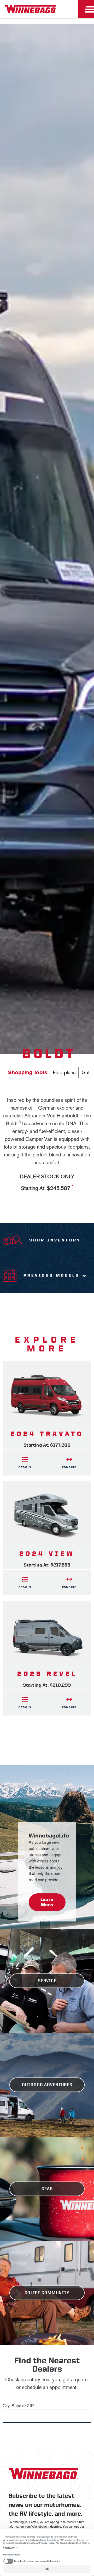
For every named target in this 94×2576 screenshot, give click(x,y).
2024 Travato (47, 1434)
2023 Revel (47, 1674)
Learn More (47, 1902)
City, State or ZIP (18, 2406)
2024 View (47, 1554)
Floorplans (64, 1072)
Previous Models (52, 1275)
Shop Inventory (55, 1240)
